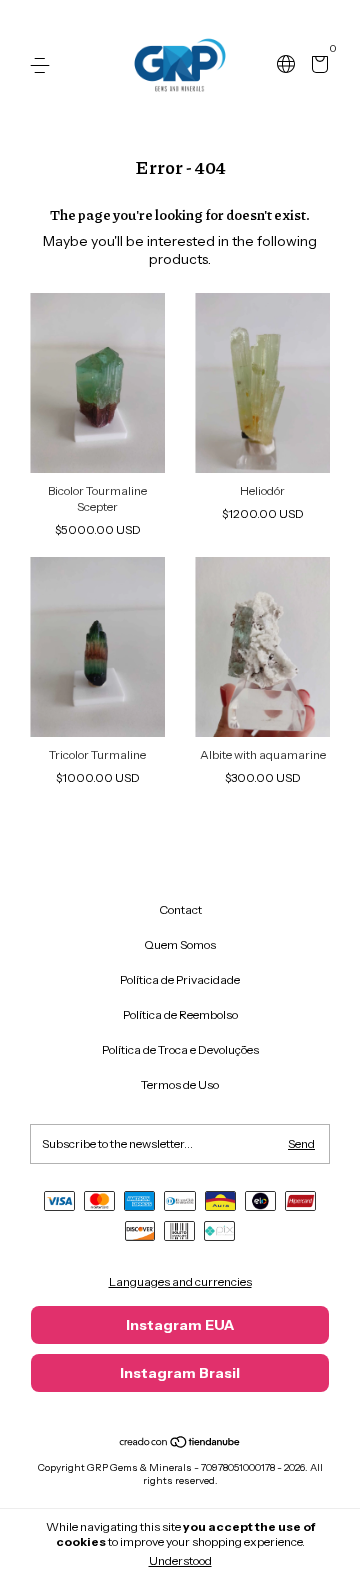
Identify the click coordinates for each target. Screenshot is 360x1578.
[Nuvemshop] (180, 1444)
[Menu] (43, 65)
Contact (180, 909)
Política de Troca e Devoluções (180, 1049)
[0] (316, 66)
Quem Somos (180, 944)
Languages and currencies (180, 1281)
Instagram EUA (180, 1325)
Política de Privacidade (180, 979)
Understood (180, 1560)
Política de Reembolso (180, 1014)
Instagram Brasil (180, 1373)
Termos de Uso (180, 1084)
